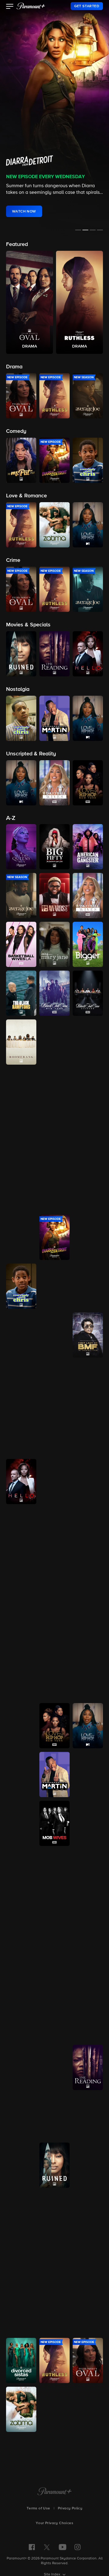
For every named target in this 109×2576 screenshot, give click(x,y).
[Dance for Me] (21, 1189)
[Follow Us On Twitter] (47, 2547)
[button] (10, 7)
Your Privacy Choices (54, 2523)
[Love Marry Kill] (88, 1677)
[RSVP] (54, 2067)
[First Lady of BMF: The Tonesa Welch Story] (88, 1335)
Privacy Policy (70, 2508)
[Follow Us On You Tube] (63, 2547)
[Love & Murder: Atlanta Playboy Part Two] (54, 1677)
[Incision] (88, 1530)
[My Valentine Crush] (21, 1921)
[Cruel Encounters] (88, 1140)
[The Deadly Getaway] (21, 1237)
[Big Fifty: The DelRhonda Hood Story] (54, 847)
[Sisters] (21, 2263)
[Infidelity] (21, 1579)
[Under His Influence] (54, 2409)
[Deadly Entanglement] (88, 1189)
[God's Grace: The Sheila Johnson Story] (54, 1433)
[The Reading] (88, 2067)
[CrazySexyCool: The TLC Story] (54, 1140)
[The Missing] (21, 1823)
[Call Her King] (88, 1042)
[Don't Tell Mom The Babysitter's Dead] (88, 1237)
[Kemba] (54, 1579)
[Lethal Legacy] (21, 1628)
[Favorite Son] (88, 1286)
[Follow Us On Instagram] (78, 2547)
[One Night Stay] (21, 2019)
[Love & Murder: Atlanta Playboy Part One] (21, 1677)
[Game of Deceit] (88, 1384)
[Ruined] (54, 2165)
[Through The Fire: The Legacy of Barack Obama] (54, 2312)
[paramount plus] (31, 6)
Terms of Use (38, 2508)
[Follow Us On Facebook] (32, 2547)
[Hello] (21, 1482)
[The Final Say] (21, 1335)
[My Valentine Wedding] (54, 1921)
